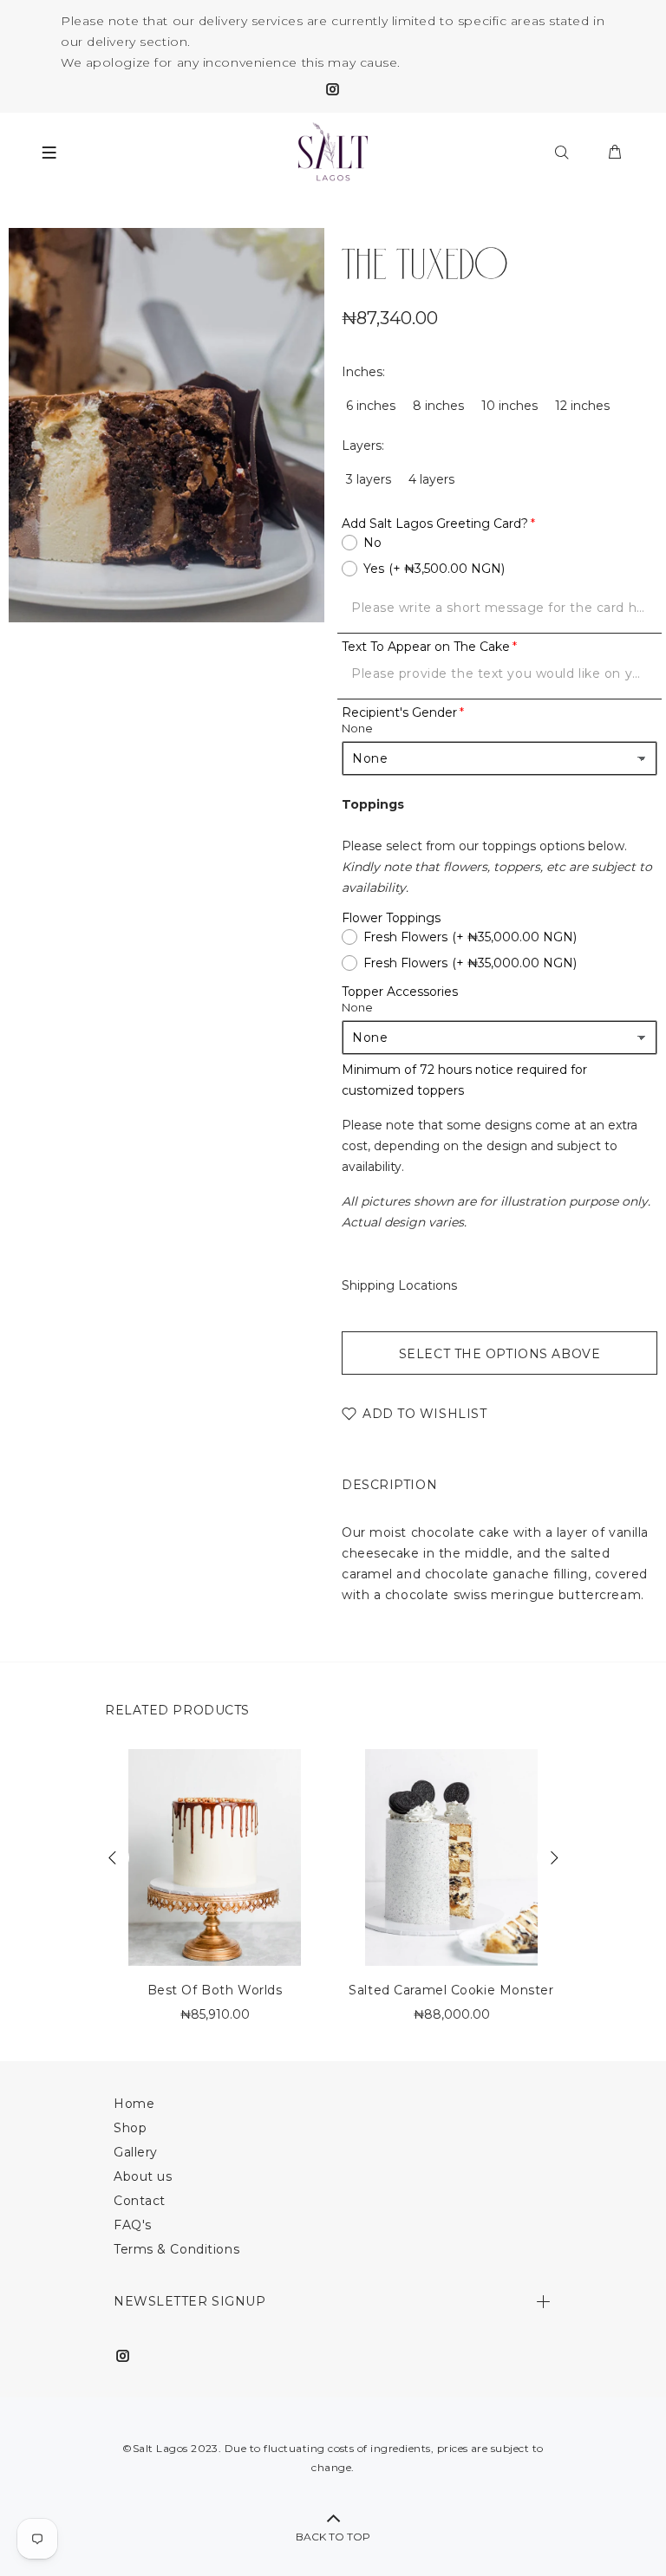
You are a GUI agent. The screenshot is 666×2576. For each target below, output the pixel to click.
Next (553, 1857)
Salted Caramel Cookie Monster (451, 1990)
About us (143, 2176)
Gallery (136, 2152)
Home (134, 2104)
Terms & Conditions (176, 2249)
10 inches (509, 406)
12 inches (582, 406)
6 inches (371, 406)
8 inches (438, 406)
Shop (130, 2128)
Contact (140, 2201)
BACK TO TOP (333, 2537)
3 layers (369, 479)
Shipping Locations (399, 1285)
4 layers (431, 479)
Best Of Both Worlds (215, 1990)
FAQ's (133, 2225)
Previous (113, 1857)
